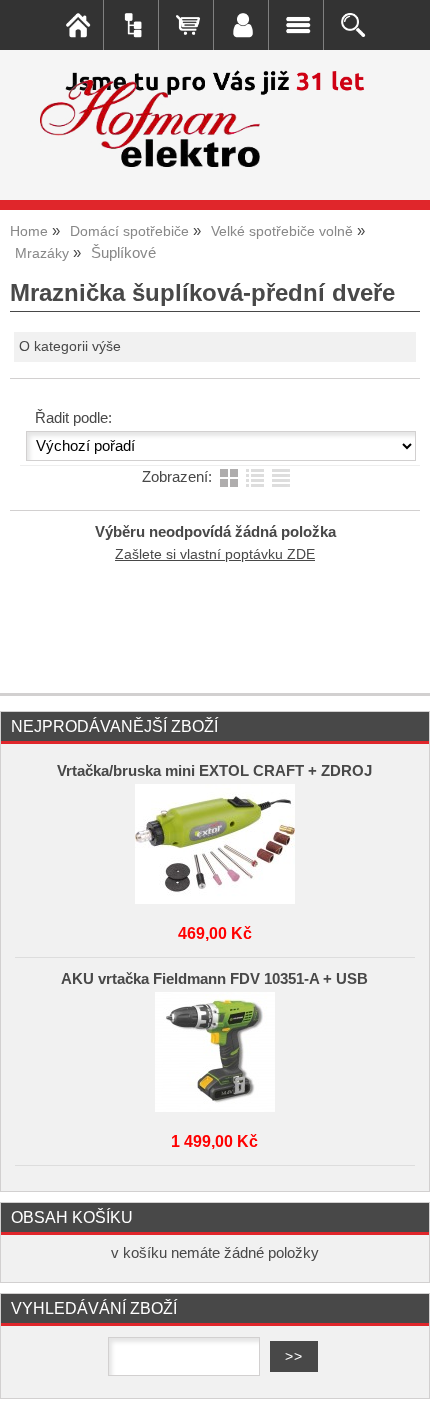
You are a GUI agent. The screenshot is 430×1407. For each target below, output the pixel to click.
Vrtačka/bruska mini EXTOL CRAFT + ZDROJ (214, 771)
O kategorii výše (70, 346)
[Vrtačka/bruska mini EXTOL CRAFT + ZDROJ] (215, 844)
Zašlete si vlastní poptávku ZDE (215, 554)
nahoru (400, 1377)
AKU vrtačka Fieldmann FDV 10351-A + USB (214, 979)
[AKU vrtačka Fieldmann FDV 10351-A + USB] (215, 1052)
